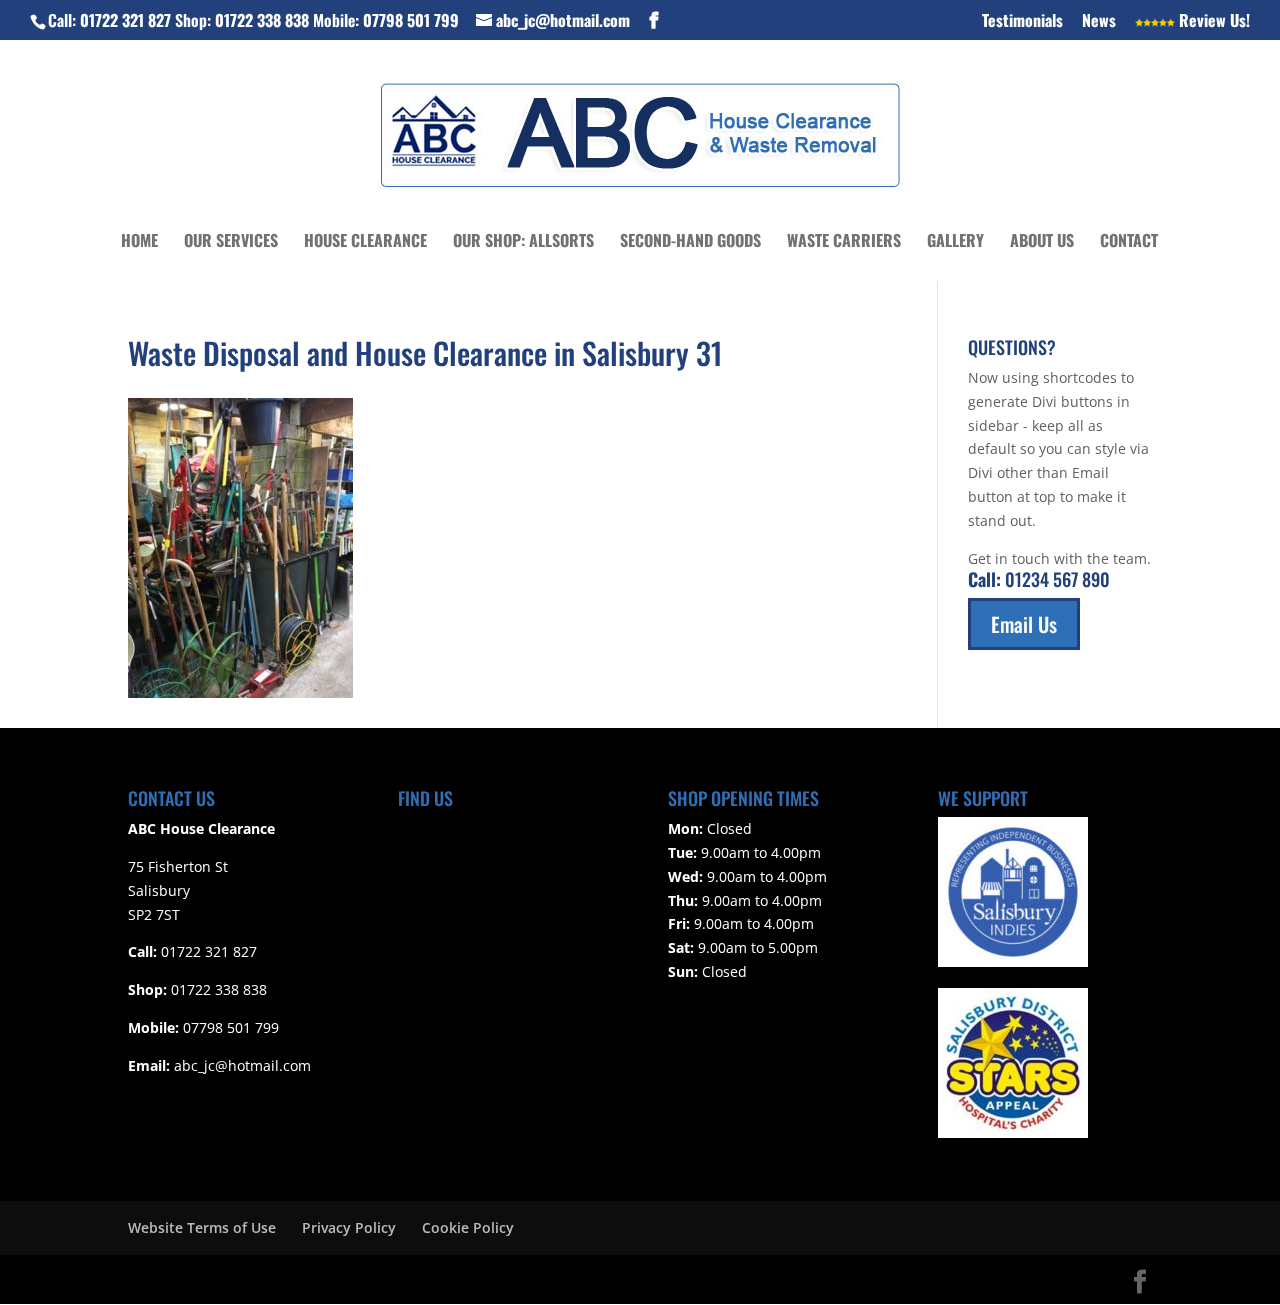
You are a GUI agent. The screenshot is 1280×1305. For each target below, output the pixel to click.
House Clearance (365, 242)
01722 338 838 (262, 20)
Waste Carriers (844, 242)
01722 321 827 (125, 20)
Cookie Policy (468, 1227)
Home (139, 242)
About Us (1042, 242)
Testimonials (1022, 22)
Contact (1129, 242)
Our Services (231, 242)
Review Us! (1212, 22)
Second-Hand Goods (690, 242)
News (1099, 22)
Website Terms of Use (202, 1227)
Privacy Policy (349, 1227)
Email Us (1024, 624)
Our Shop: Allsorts (523, 242)
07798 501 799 (411, 20)
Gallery (955, 242)
